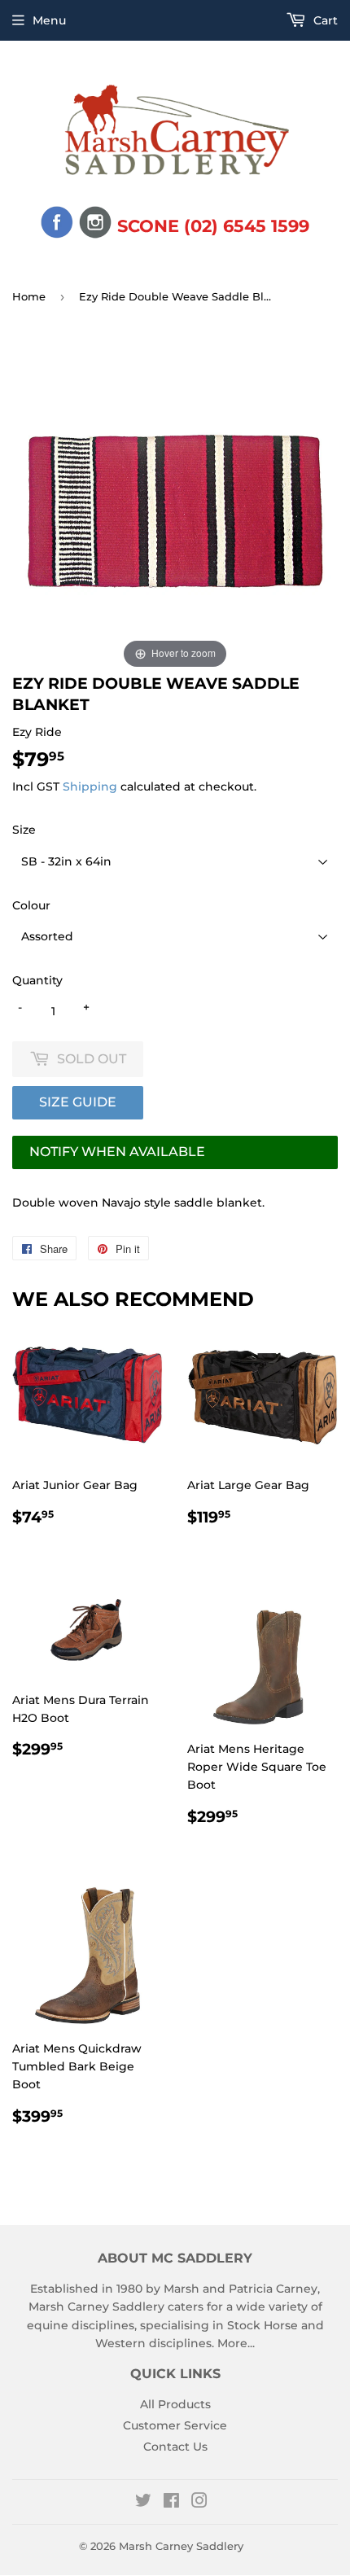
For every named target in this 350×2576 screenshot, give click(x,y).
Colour (31, 905)
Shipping (90, 786)
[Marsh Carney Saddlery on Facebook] (171, 2503)
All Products (175, 2404)
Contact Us (175, 2447)
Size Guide (78, 1102)
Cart (324, 20)
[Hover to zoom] (175, 510)
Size (24, 830)
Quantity (37, 980)
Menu (49, 20)
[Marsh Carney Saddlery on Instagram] (199, 2503)
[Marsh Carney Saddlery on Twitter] (143, 2503)
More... (236, 2343)
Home (29, 296)
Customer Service (175, 2425)
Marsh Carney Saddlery (181, 2546)
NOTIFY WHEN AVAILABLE (117, 1152)
